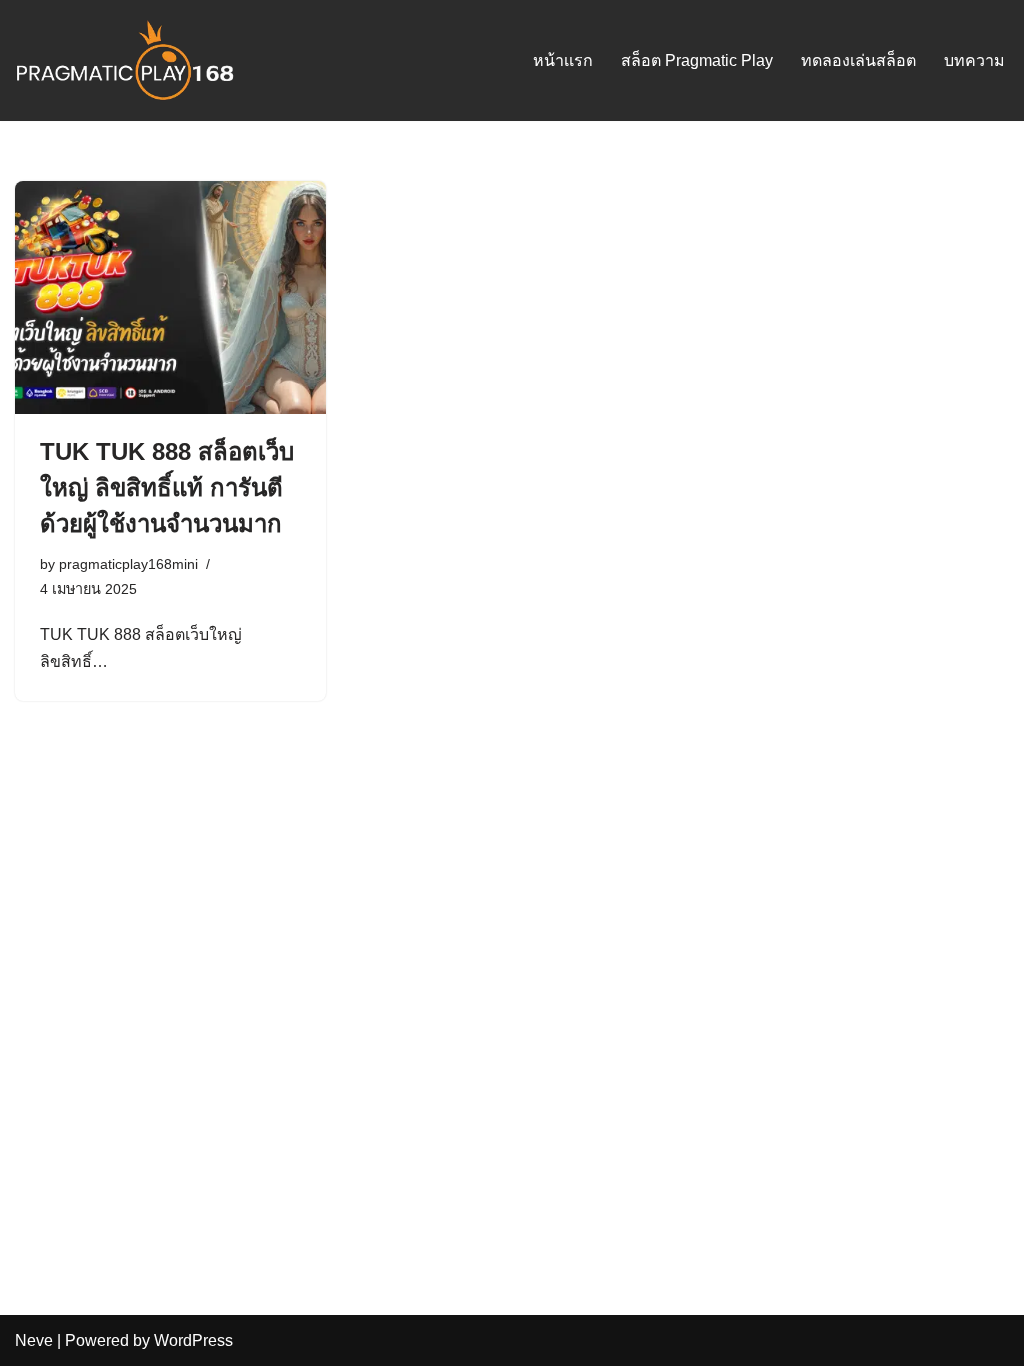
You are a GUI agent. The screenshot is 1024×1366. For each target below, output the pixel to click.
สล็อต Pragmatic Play (697, 60)
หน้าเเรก (563, 60)
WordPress (193, 1340)
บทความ (974, 60)
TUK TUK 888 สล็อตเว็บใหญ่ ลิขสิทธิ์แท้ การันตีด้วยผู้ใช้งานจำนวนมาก (167, 487)
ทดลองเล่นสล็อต (858, 60)
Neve (34, 1340)
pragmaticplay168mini (128, 564)
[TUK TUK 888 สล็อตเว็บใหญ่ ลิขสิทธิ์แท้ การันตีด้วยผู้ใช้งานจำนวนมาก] (170, 297)
